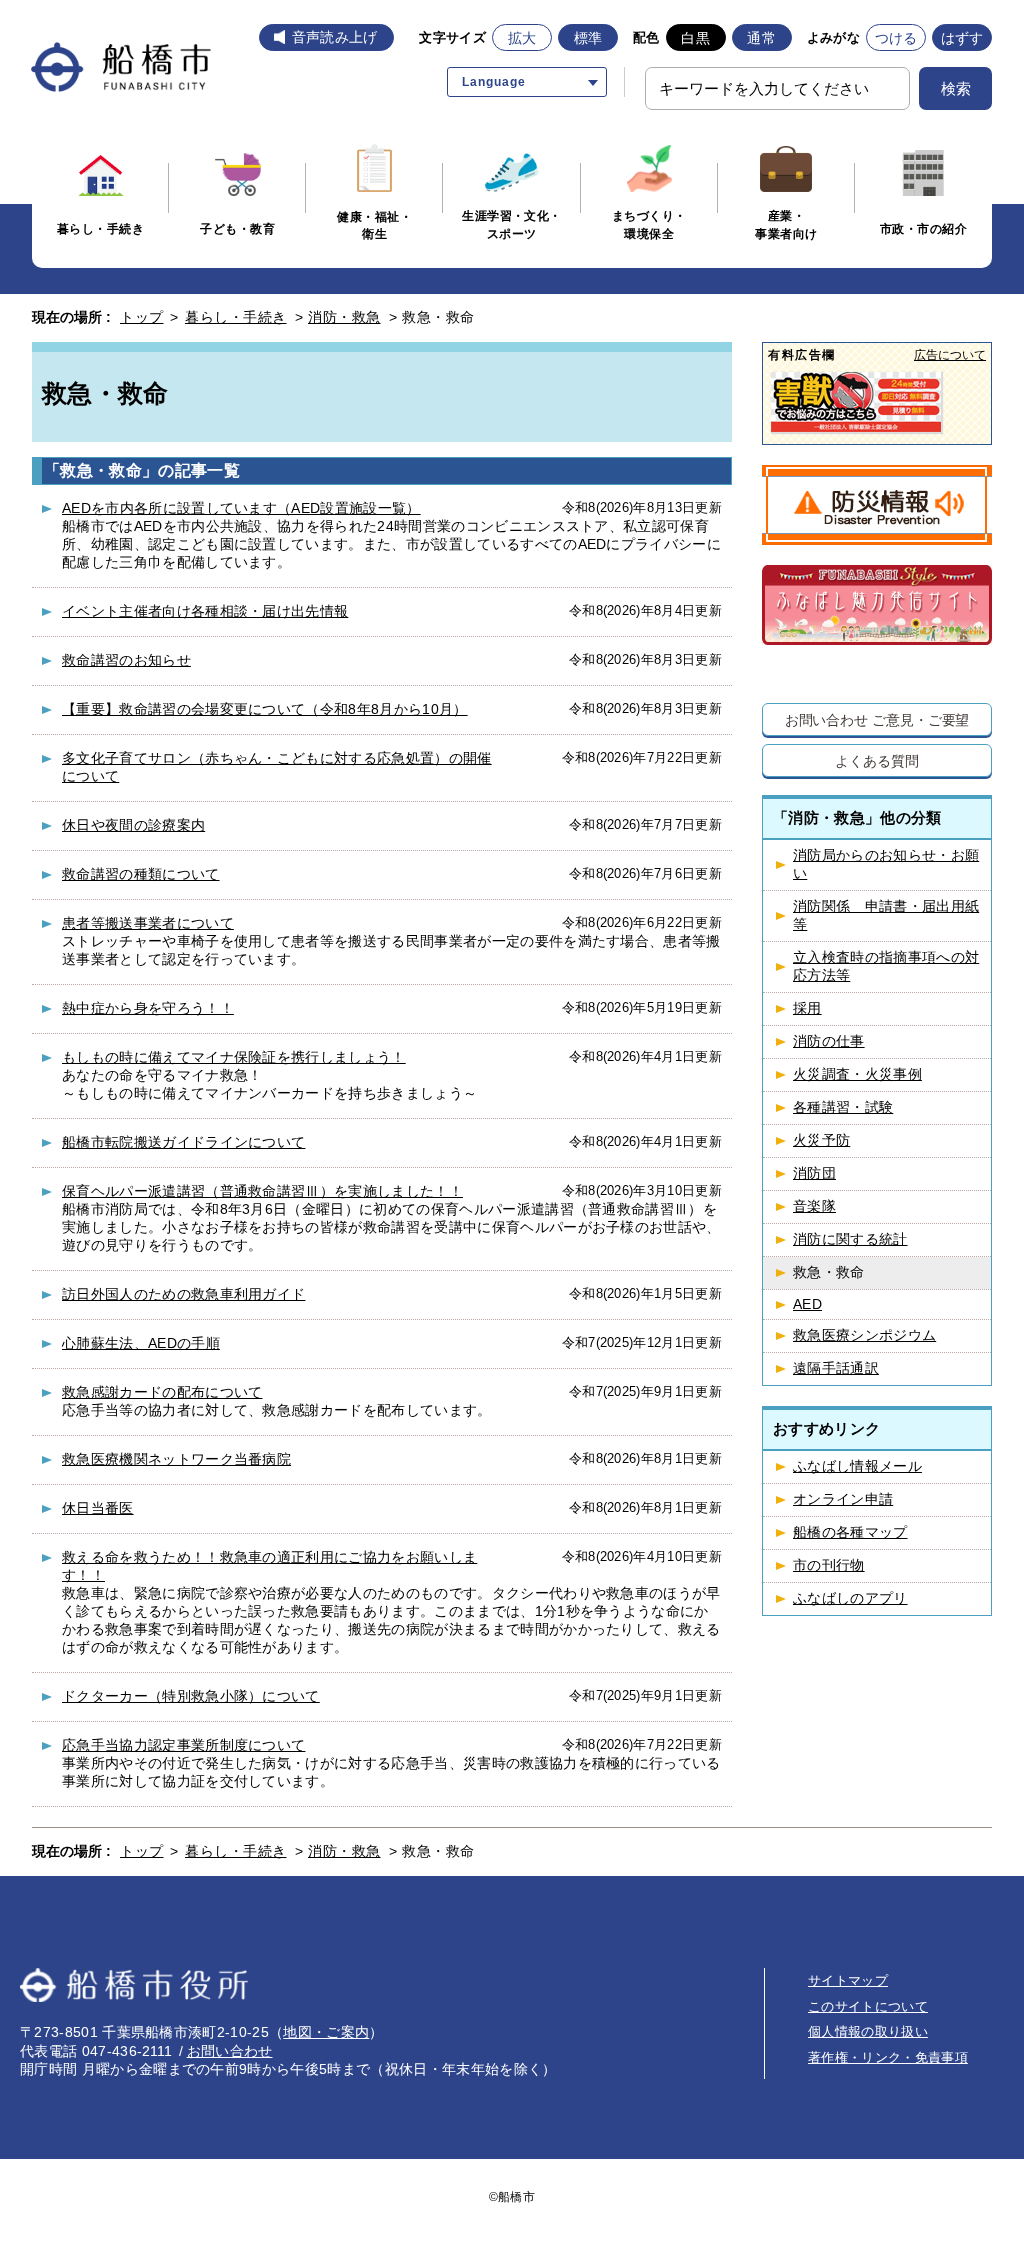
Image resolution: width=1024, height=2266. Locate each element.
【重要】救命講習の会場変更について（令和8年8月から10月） (265, 709)
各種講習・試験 (843, 1107)
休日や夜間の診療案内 (133, 825)
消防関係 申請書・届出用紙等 (886, 915)
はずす (962, 38)
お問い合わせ (230, 2051)
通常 (761, 38)
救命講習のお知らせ (126, 660)
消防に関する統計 (850, 1239)
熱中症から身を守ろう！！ (148, 1008)
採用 (807, 1008)
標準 (588, 38)
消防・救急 (344, 317)
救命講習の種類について (141, 874)
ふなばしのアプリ (850, 1598)
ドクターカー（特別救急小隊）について (191, 1696)
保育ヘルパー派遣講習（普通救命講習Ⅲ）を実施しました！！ (262, 1191)
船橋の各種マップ (850, 1532)
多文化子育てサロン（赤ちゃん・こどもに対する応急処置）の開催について (277, 767)
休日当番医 (98, 1508)
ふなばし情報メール (857, 1466)
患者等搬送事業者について (148, 923)
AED (807, 1304)
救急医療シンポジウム (864, 1335)
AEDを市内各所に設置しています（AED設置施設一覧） (241, 508)
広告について (950, 354)
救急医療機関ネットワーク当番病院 (176, 1459)
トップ (142, 317)
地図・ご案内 (326, 2032)
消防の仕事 (829, 1041)
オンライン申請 (843, 1499)
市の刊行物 (829, 1565)
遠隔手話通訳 (836, 1368)
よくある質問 (876, 760)
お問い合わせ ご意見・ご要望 (877, 719)
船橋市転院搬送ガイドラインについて (183, 1142)
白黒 (695, 38)
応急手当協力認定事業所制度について (183, 1745)
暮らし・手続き (236, 317)
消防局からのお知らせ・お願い (886, 864)
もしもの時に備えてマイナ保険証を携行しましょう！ (234, 1057)
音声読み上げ (335, 37)
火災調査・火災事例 (857, 1074)
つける (896, 38)
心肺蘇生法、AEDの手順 (141, 1343)
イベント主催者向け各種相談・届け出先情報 (205, 611)
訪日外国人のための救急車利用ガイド (183, 1294)
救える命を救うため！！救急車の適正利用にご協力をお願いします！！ (269, 1566)
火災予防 (821, 1140)
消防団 (814, 1173)
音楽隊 (814, 1206)
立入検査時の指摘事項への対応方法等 (886, 966)
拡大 (522, 38)
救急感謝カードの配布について (162, 1392)
